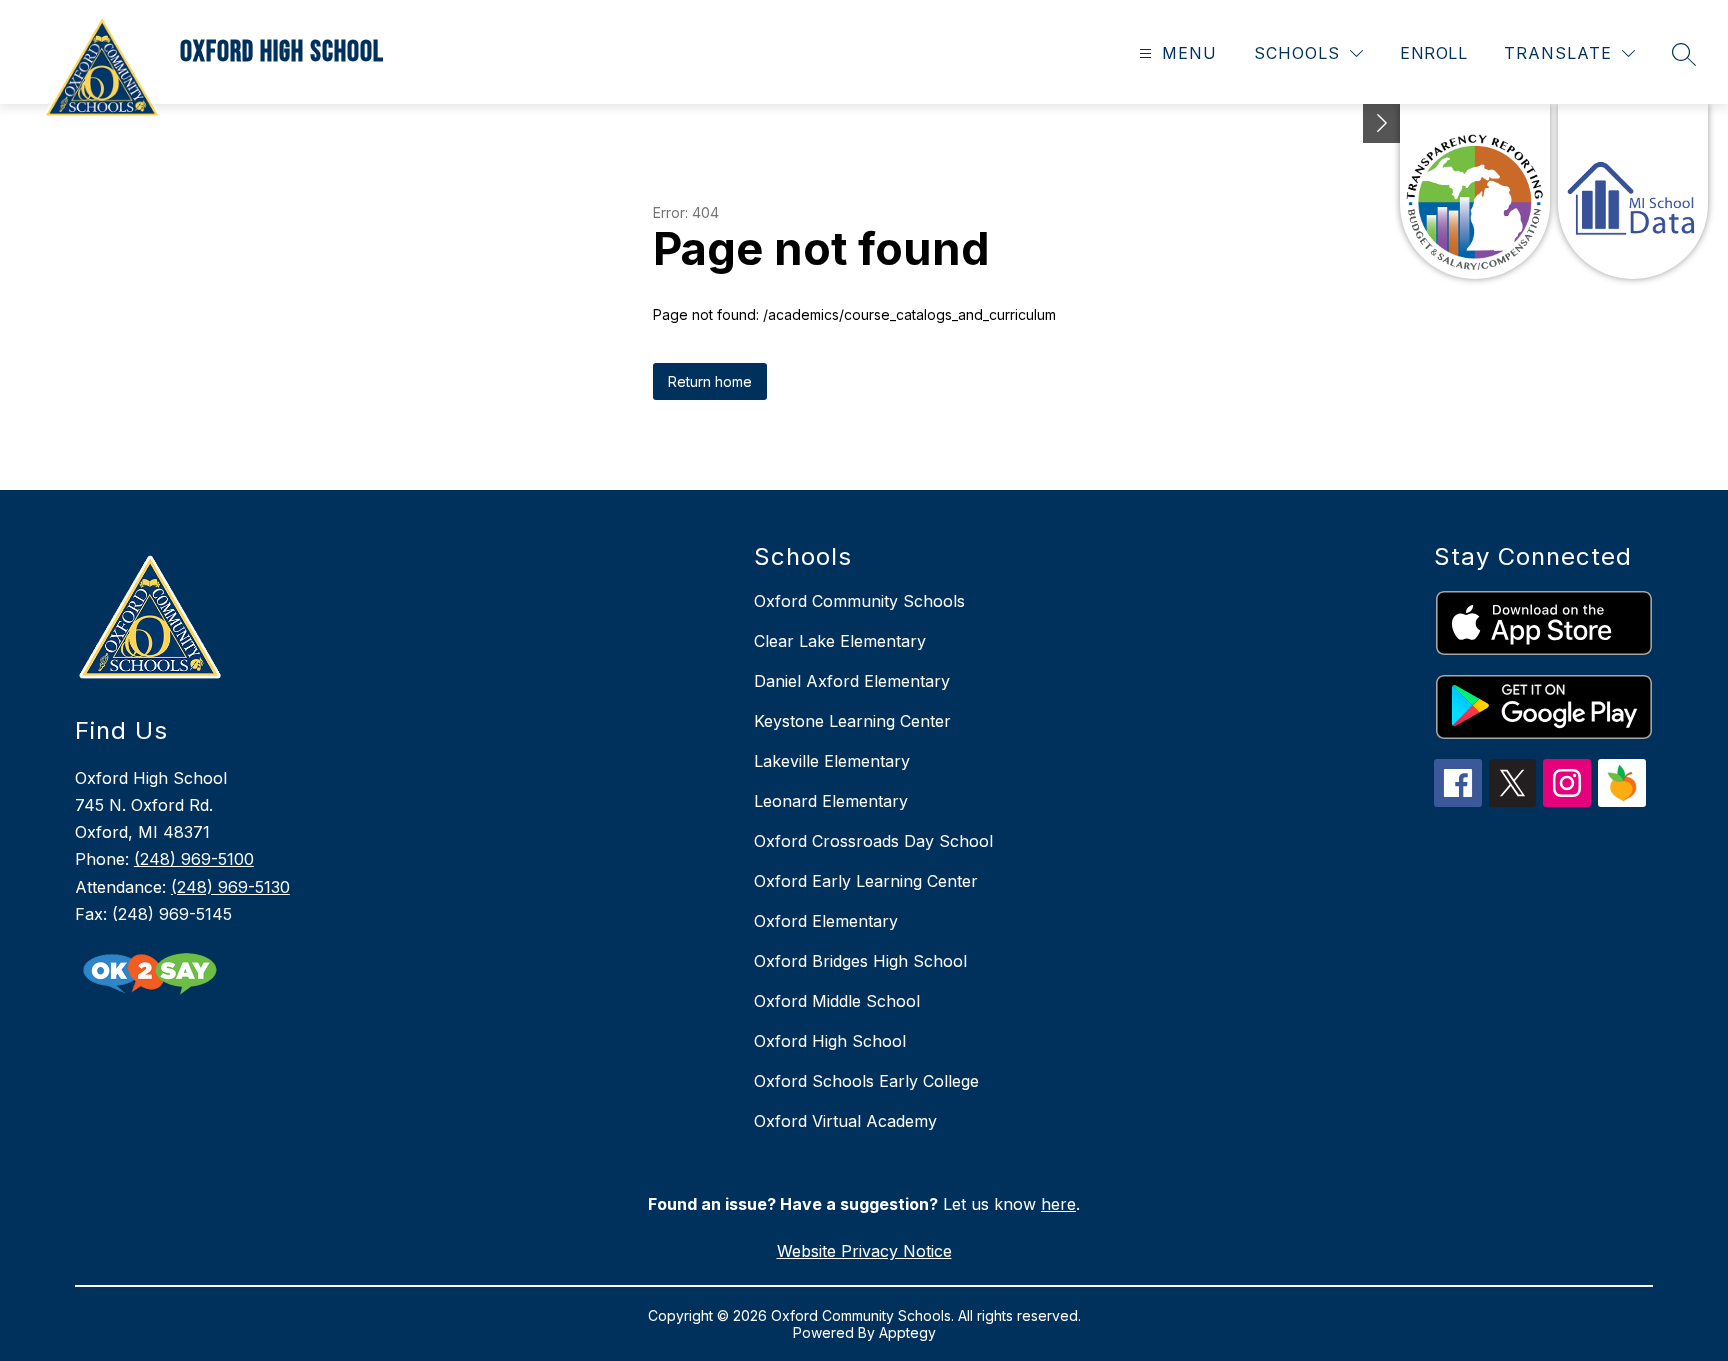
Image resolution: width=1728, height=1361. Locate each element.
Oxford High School (830, 1041)
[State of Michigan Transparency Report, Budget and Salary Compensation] (1475, 191)
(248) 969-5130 (230, 887)
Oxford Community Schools (859, 601)
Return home (710, 381)
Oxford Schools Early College (866, 1081)
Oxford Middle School (837, 1001)
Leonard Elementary (831, 801)
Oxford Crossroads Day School (873, 841)
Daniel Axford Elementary (852, 681)
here (1058, 1204)
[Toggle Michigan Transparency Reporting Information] (1382, 123)
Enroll (1433, 53)
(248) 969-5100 (194, 859)
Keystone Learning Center (852, 721)
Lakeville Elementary (832, 761)
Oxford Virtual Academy (845, 1121)
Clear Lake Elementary (840, 641)
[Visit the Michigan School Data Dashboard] (1633, 191)
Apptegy (907, 1332)
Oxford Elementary (826, 921)
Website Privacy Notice (864, 1251)
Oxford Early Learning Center (866, 881)
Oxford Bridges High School (860, 961)
